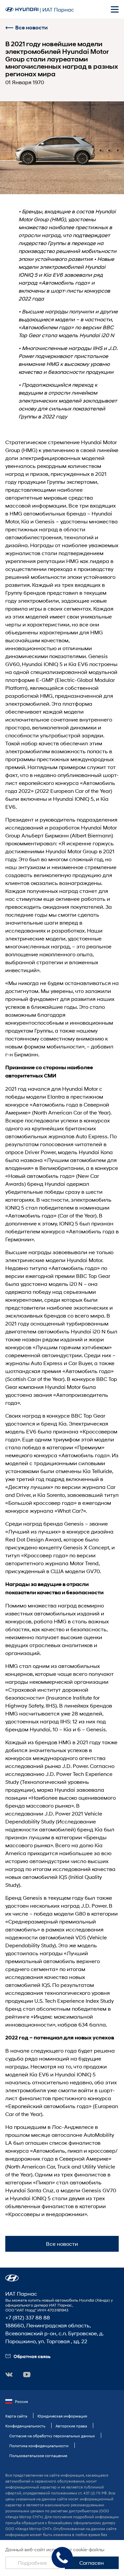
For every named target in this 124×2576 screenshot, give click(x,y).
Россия (21, 2401)
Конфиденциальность (25, 2426)
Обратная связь (32, 2356)
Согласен (92, 2563)
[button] (12, 2278)
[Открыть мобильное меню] (115, 9)
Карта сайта (16, 2416)
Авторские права (71, 2426)
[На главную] (22, 9)
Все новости (31, 28)
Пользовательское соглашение (38, 2456)
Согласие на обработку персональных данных (52, 2436)
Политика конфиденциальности (39, 2446)
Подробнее (32, 2563)
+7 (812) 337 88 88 (28, 2317)
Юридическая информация (62, 2416)
